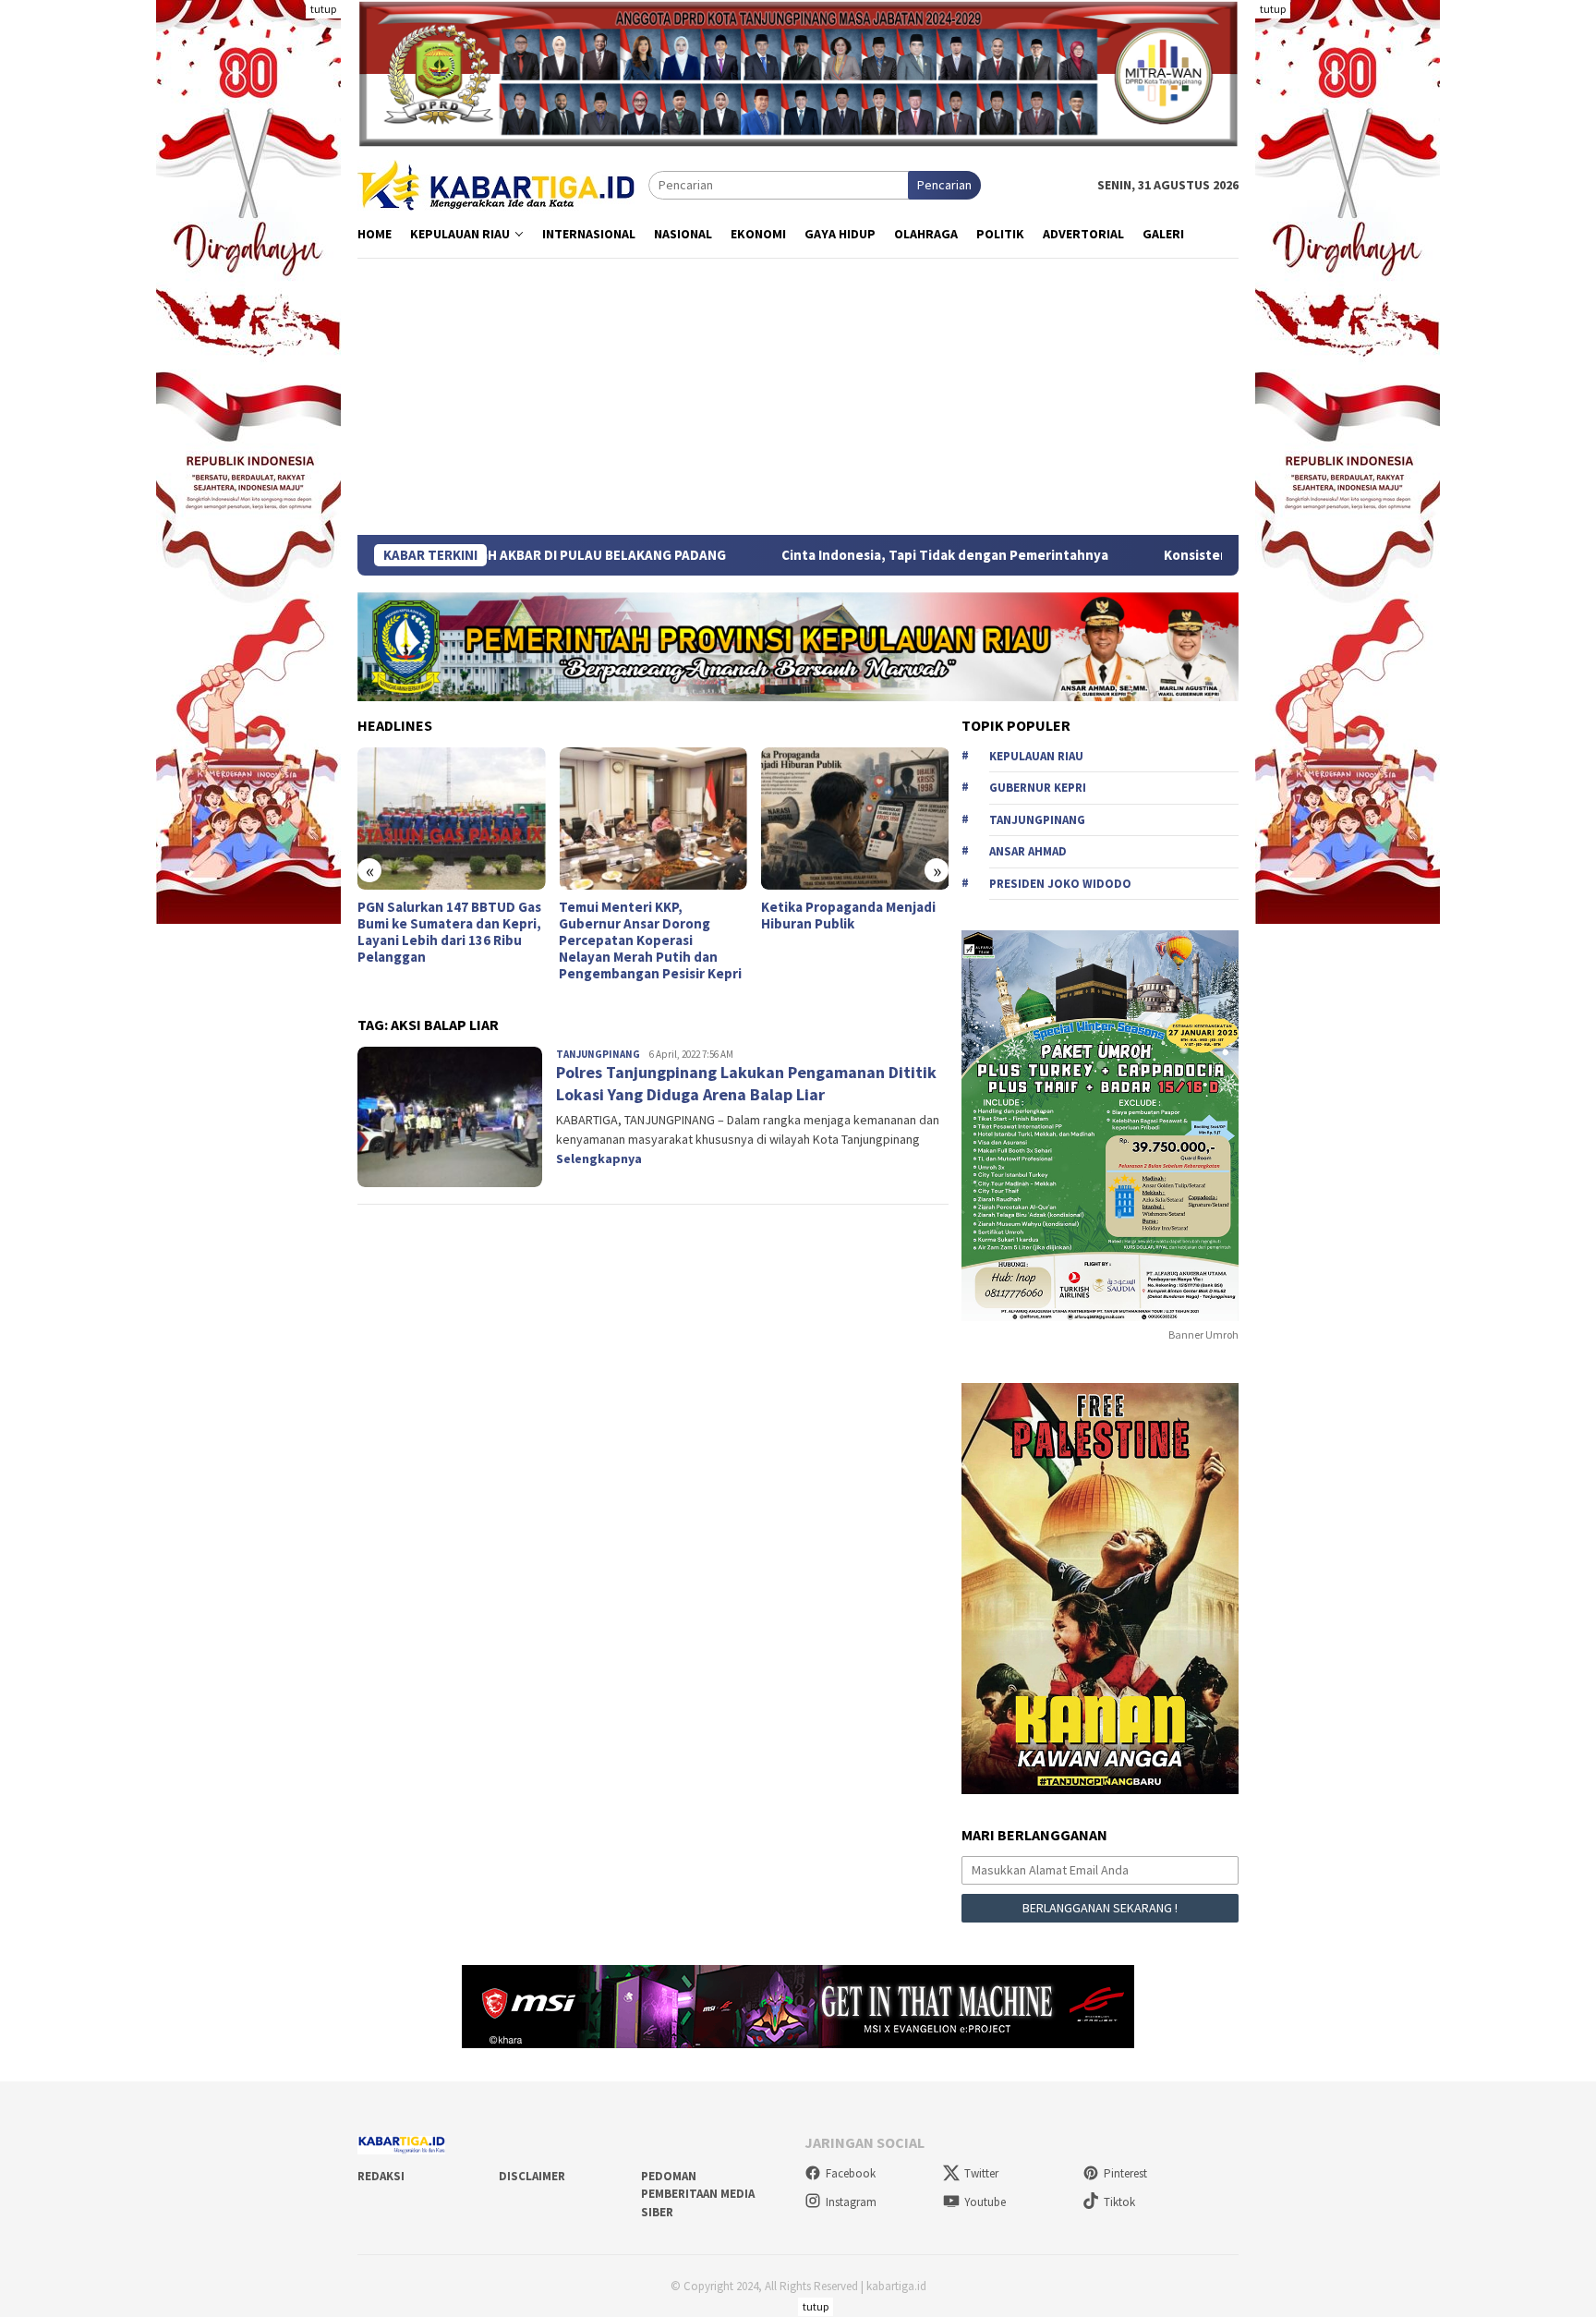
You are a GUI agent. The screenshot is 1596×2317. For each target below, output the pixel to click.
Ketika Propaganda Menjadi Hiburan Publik (848, 916)
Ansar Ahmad (1028, 851)
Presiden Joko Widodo (1060, 884)
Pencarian (944, 185)
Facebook (851, 2173)
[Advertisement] (798, 396)
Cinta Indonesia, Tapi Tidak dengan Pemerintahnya (821, 555)
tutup (323, 9)
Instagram (851, 2202)
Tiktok (1119, 2202)
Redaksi (381, 2176)
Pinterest (1125, 2173)
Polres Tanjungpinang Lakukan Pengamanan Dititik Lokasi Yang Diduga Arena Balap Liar (746, 1083)
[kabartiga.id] (496, 184)
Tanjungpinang (598, 1054)
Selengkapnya (599, 1158)
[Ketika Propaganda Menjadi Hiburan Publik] (855, 819)
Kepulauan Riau (1036, 756)
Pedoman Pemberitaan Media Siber (698, 2194)
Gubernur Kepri (1038, 788)
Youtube (985, 2202)
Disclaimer (532, 2176)
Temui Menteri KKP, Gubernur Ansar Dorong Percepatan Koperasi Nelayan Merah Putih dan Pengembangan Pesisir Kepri (650, 940)
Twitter (981, 2173)
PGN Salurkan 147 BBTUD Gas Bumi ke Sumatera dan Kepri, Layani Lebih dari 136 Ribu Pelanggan (449, 932)
